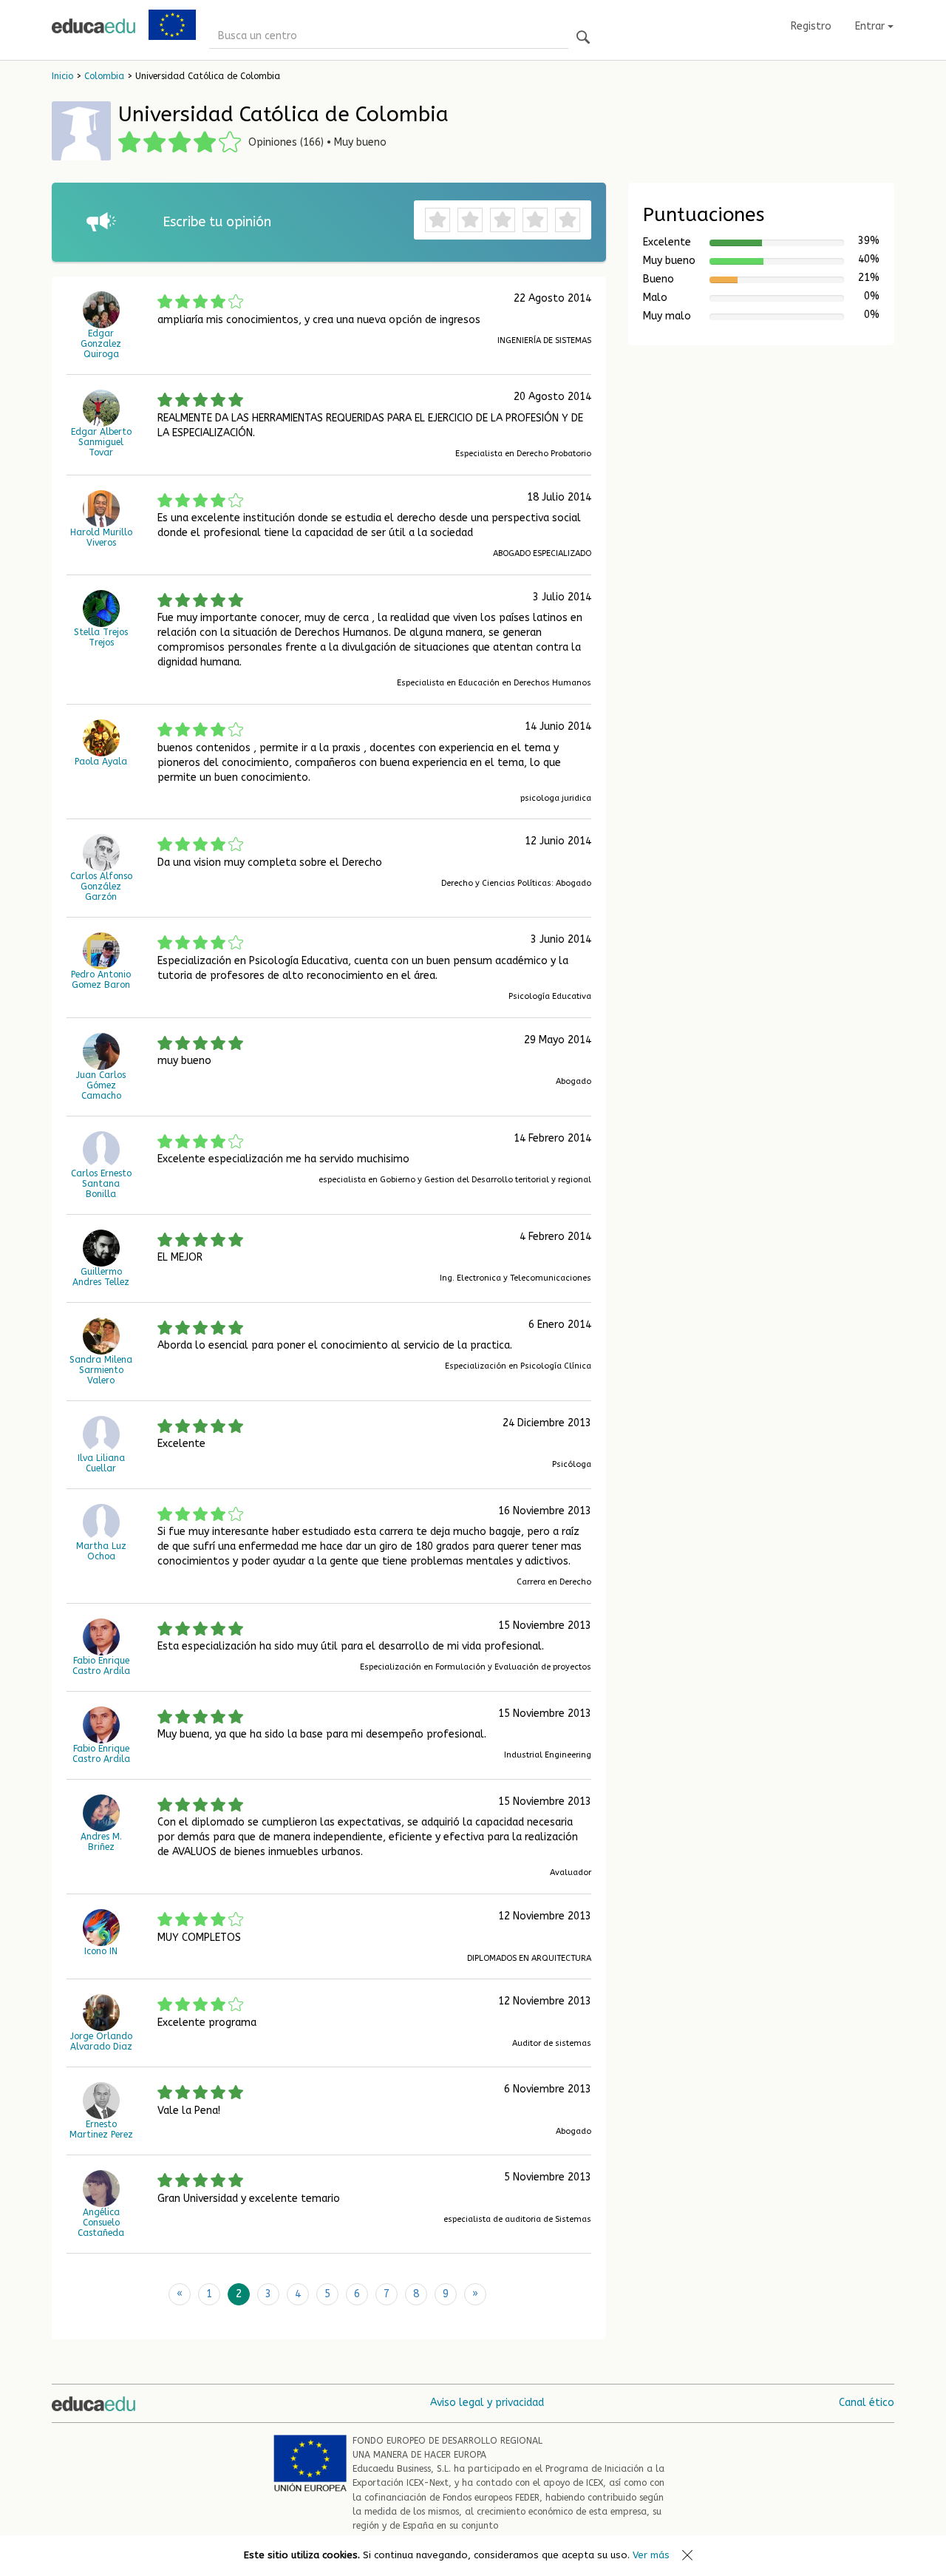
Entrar (871, 26)
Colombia (104, 76)
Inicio (62, 76)
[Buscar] (583, 38)
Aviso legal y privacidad (487, 2403)
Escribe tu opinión (217, 222)
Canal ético (867, 2403)
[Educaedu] (93, 26)
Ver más (651, 2555)
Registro (811, 26)
